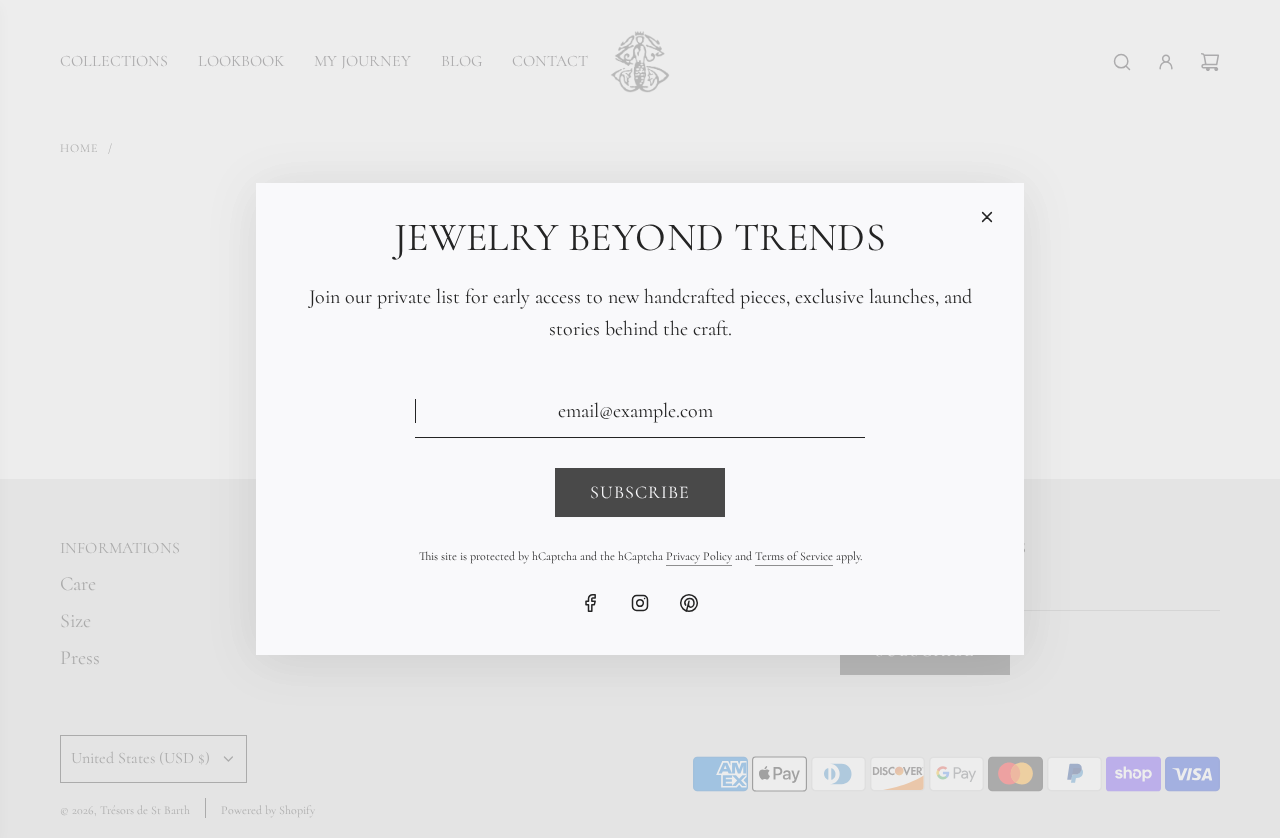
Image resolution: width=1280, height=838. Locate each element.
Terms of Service (794, 556)
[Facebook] (591, 603)
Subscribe (640, 492)
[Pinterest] (689, 603)
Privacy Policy (699, 556)
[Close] (987, 217)
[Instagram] (640, 603)
